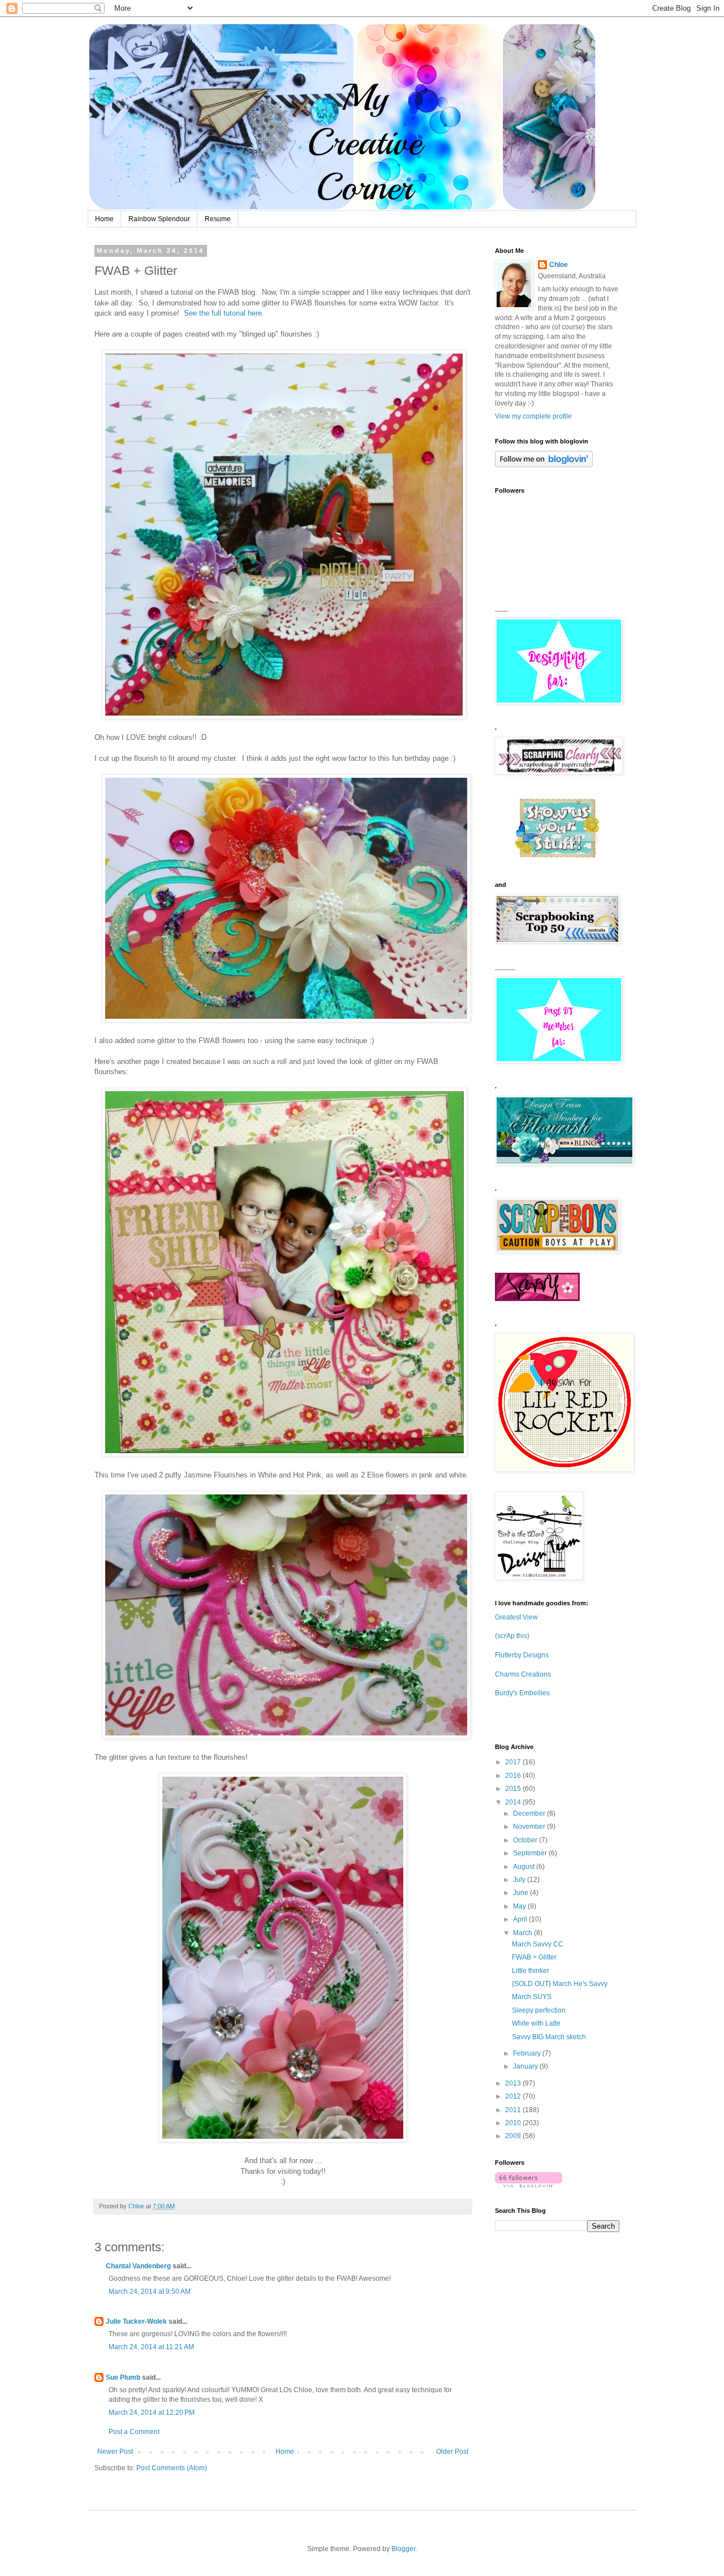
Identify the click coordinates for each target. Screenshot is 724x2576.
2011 (514, 2110)
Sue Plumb (123, 2377)
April (521, 1919)
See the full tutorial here (223, 313)
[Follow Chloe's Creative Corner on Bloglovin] (544, 465)
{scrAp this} (512, 1636)
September (531, 1853)
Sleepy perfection (539, 2010)
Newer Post (115, 2452)
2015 (514, 1789)
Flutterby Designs (522, 1655)
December (530, 1813)
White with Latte (536, 2023)
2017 (514, 1762)
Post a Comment (134, 2432)
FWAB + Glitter (534, 1957)
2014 (514, 1802)
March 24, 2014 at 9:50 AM (150, 2291)
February (528, 2053)
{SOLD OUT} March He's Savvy (560, 1984)
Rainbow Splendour (159, 219)
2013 (514, 2083)
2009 (514, 2136)
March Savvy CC (538, 1944)
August (525, 1867)
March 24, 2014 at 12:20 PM (152, 2413)
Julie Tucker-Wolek (136, 2321)
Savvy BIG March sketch (549, 2037)
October (526, 1840)
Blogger (403, 2549)
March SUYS (532, 1997)
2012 (514, 2096)
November (530, 1827)
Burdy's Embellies (522, 1693)
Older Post (452, 2452)
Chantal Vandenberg (138, 2266)
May (520, 1906)
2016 (514, 1776)
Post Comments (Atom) (172, 2468)
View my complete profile (533, 416)
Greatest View (516, 1617)
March (523, 1933)
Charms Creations (523, 1674)
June (522, 1893)
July (520, 1880)
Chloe (559, 265)
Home (104, 219)
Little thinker (531, 1971)
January (526, 2066)
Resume (218, 219)
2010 (514, 2123)
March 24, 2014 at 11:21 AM (151, 2347)
